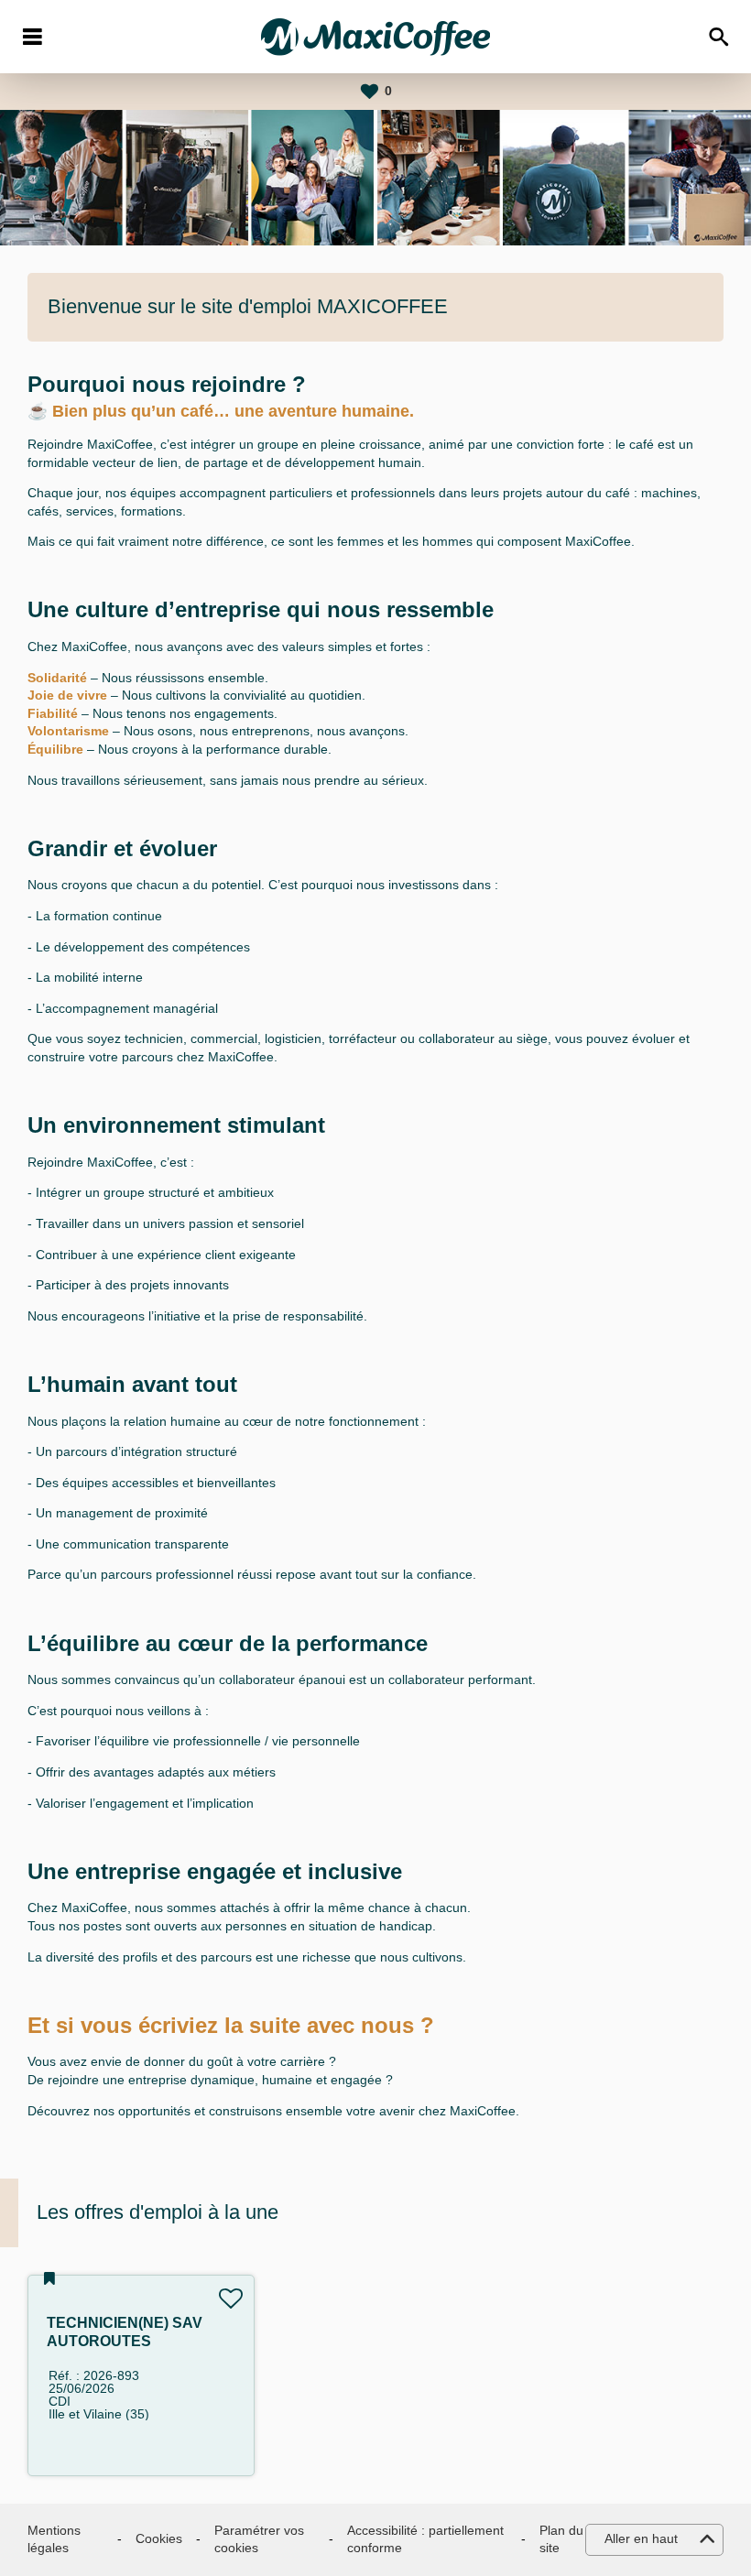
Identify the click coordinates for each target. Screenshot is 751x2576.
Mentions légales (54, 2539)
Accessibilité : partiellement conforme (425, 2539)
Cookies (159, 2538)
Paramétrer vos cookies (259, 2539)
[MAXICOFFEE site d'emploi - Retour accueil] (375, 37)
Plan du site (561, 2539)
